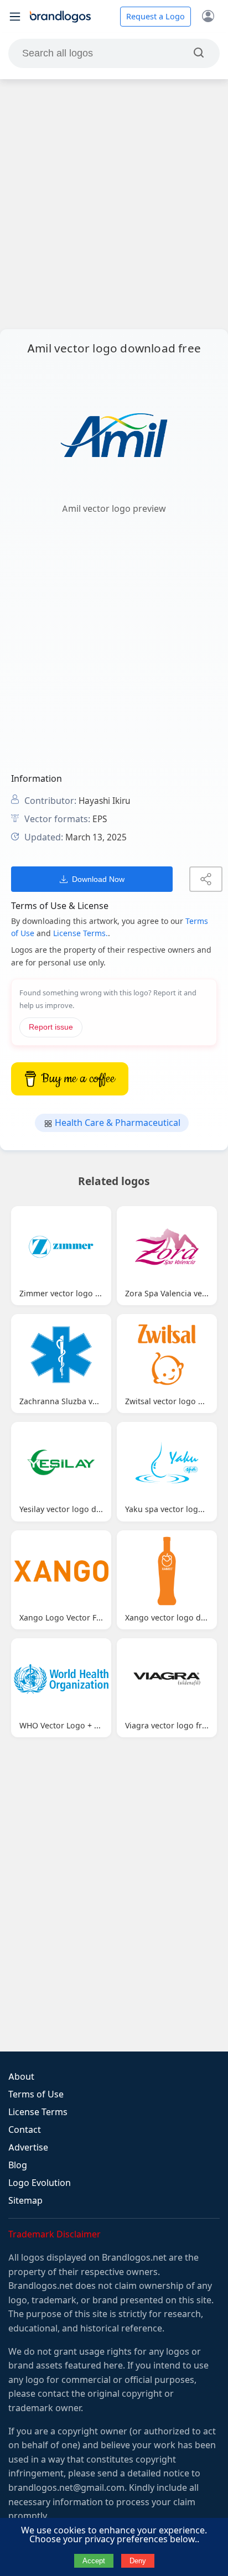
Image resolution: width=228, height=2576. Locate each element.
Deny (138, 2561)
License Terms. (81, 933)
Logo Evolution (40, 2183)
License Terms (38, 2112)
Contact (25, 2130)
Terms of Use (36, 2094)
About (21, 2077)
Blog (18, 2165)
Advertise (28, 2147)
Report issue (51, 1027)
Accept (94, 2561)
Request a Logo (156, 17)
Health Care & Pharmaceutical (116, 1123)
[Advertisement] (114, 204)
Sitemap (25, 2201)
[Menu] (15, 17)
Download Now (98, 879)
